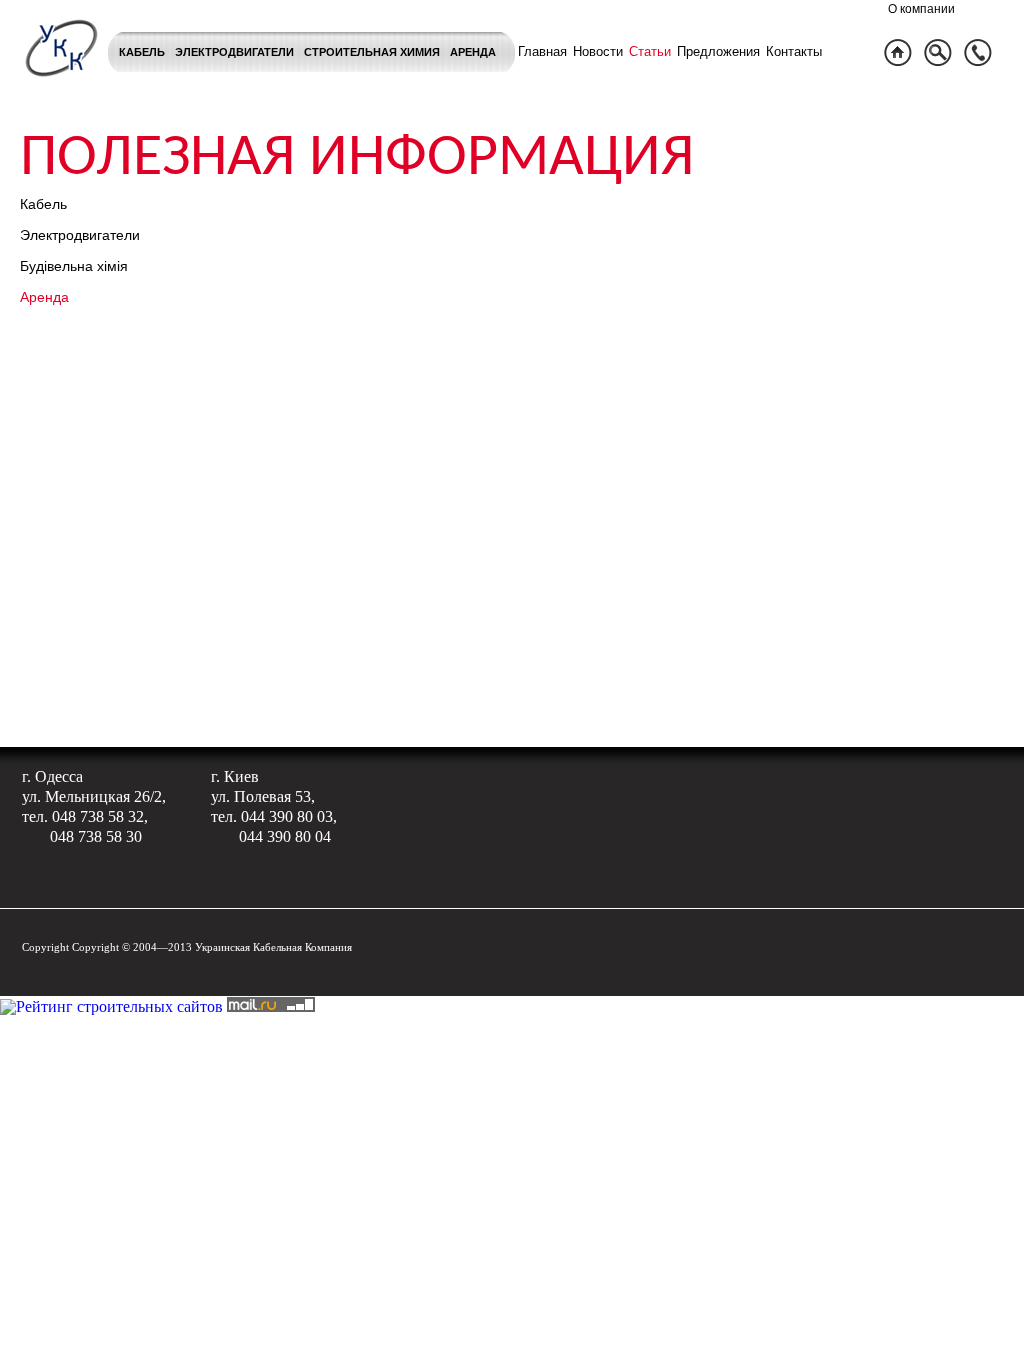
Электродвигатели (234, 52)
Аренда (473, 52)
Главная (542, 51)
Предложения (718, 51)
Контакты (794, 51)
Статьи (650, 51)
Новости (598, 51)
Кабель (142, 52)
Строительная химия (372, 52)
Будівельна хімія (74, 266)
